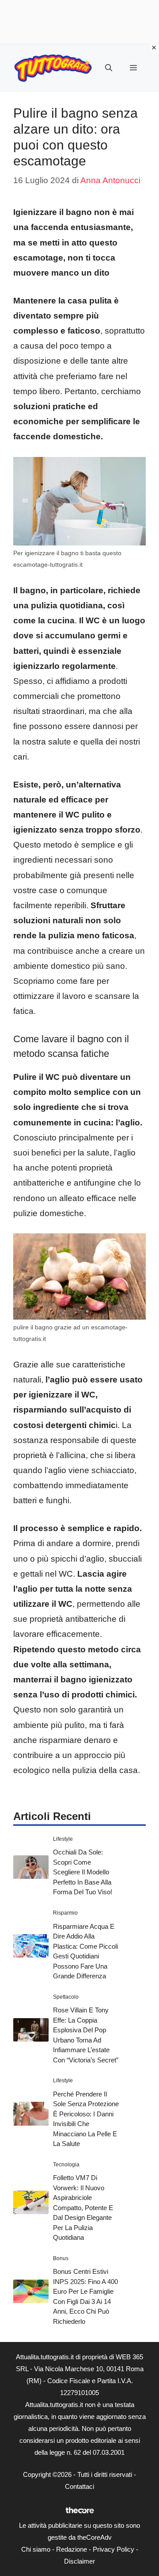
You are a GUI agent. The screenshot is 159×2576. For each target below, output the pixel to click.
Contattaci (79, 2486)
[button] (109, 68)
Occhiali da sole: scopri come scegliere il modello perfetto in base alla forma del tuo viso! (83, 1872)
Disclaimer (79, 2561)
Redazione (72, 2549)
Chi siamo (36, 2549)
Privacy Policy (114, 2549)
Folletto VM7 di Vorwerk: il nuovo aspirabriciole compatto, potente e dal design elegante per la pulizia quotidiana (83, 2207)
